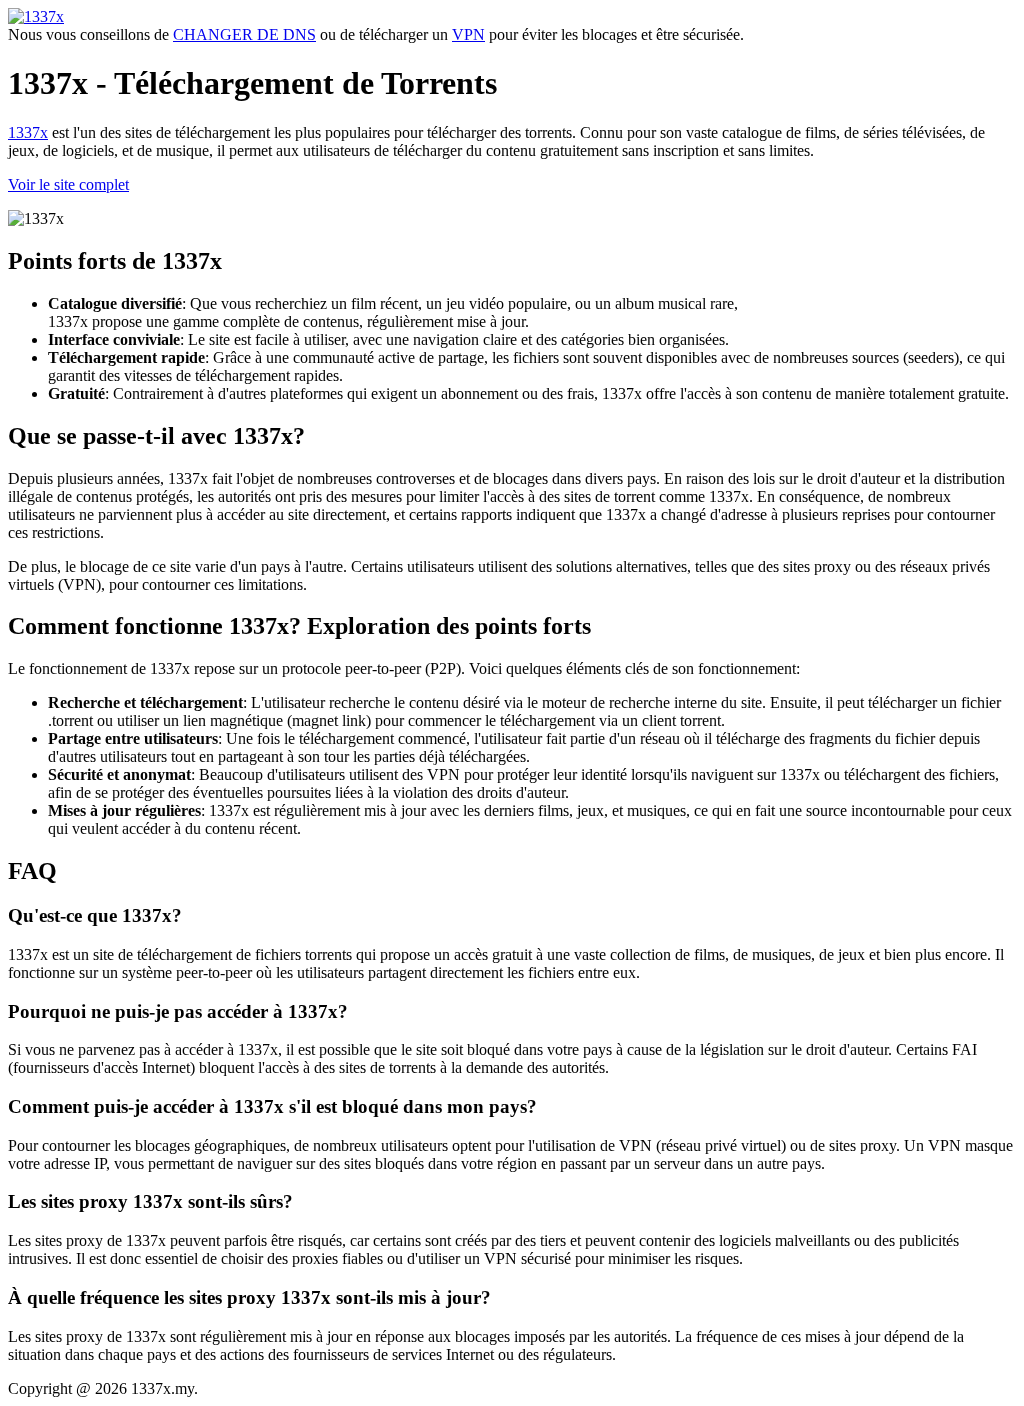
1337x (28, 132)
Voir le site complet (68, 184)
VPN (468, 34)
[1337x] (36, 16)
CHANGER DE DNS (244, 34)
